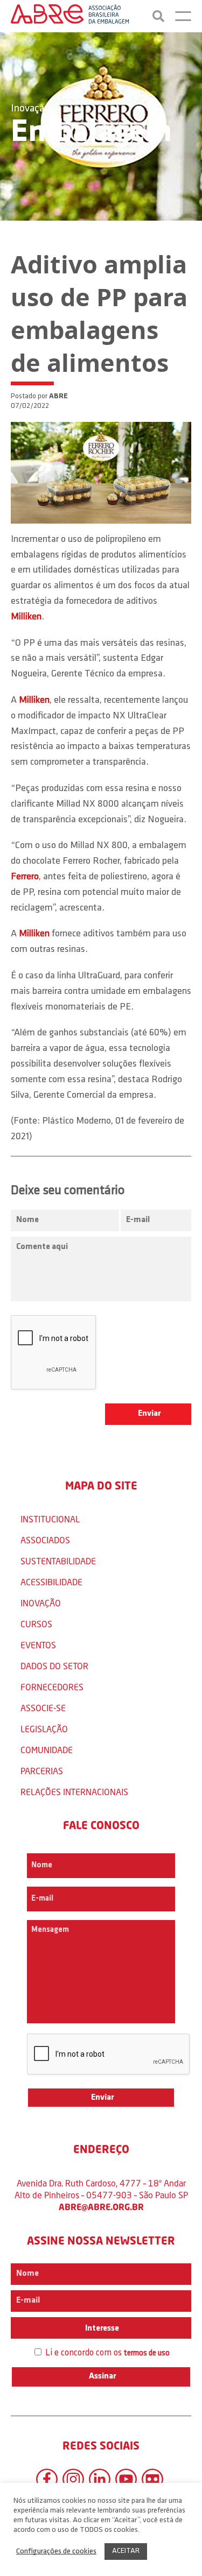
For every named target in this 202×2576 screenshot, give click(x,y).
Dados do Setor (54, 1666)
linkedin (100, 2479)
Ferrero (25, 877)
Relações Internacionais (74, 1792)
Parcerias (42, 1771)
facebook (47, 2479)
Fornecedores (52, 1687)
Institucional (50, 1519)
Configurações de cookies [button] (56, 2552)
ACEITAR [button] (126, 2551)
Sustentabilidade (58, 1561)
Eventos (38, 1645)
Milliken (26, 617)
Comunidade (47, 1750)
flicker (152, 2479)
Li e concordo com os (106, 2353)
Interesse (101, 2328)
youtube (126, 2479)
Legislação (44, 1729)
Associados (45, 1540)
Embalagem (91, 133)
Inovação (30, 109)
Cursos (36, 1624)
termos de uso (147, 2353)
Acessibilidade (51, 1582)
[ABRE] (70, 16)
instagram (73, 2479)
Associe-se (43, 1708)
